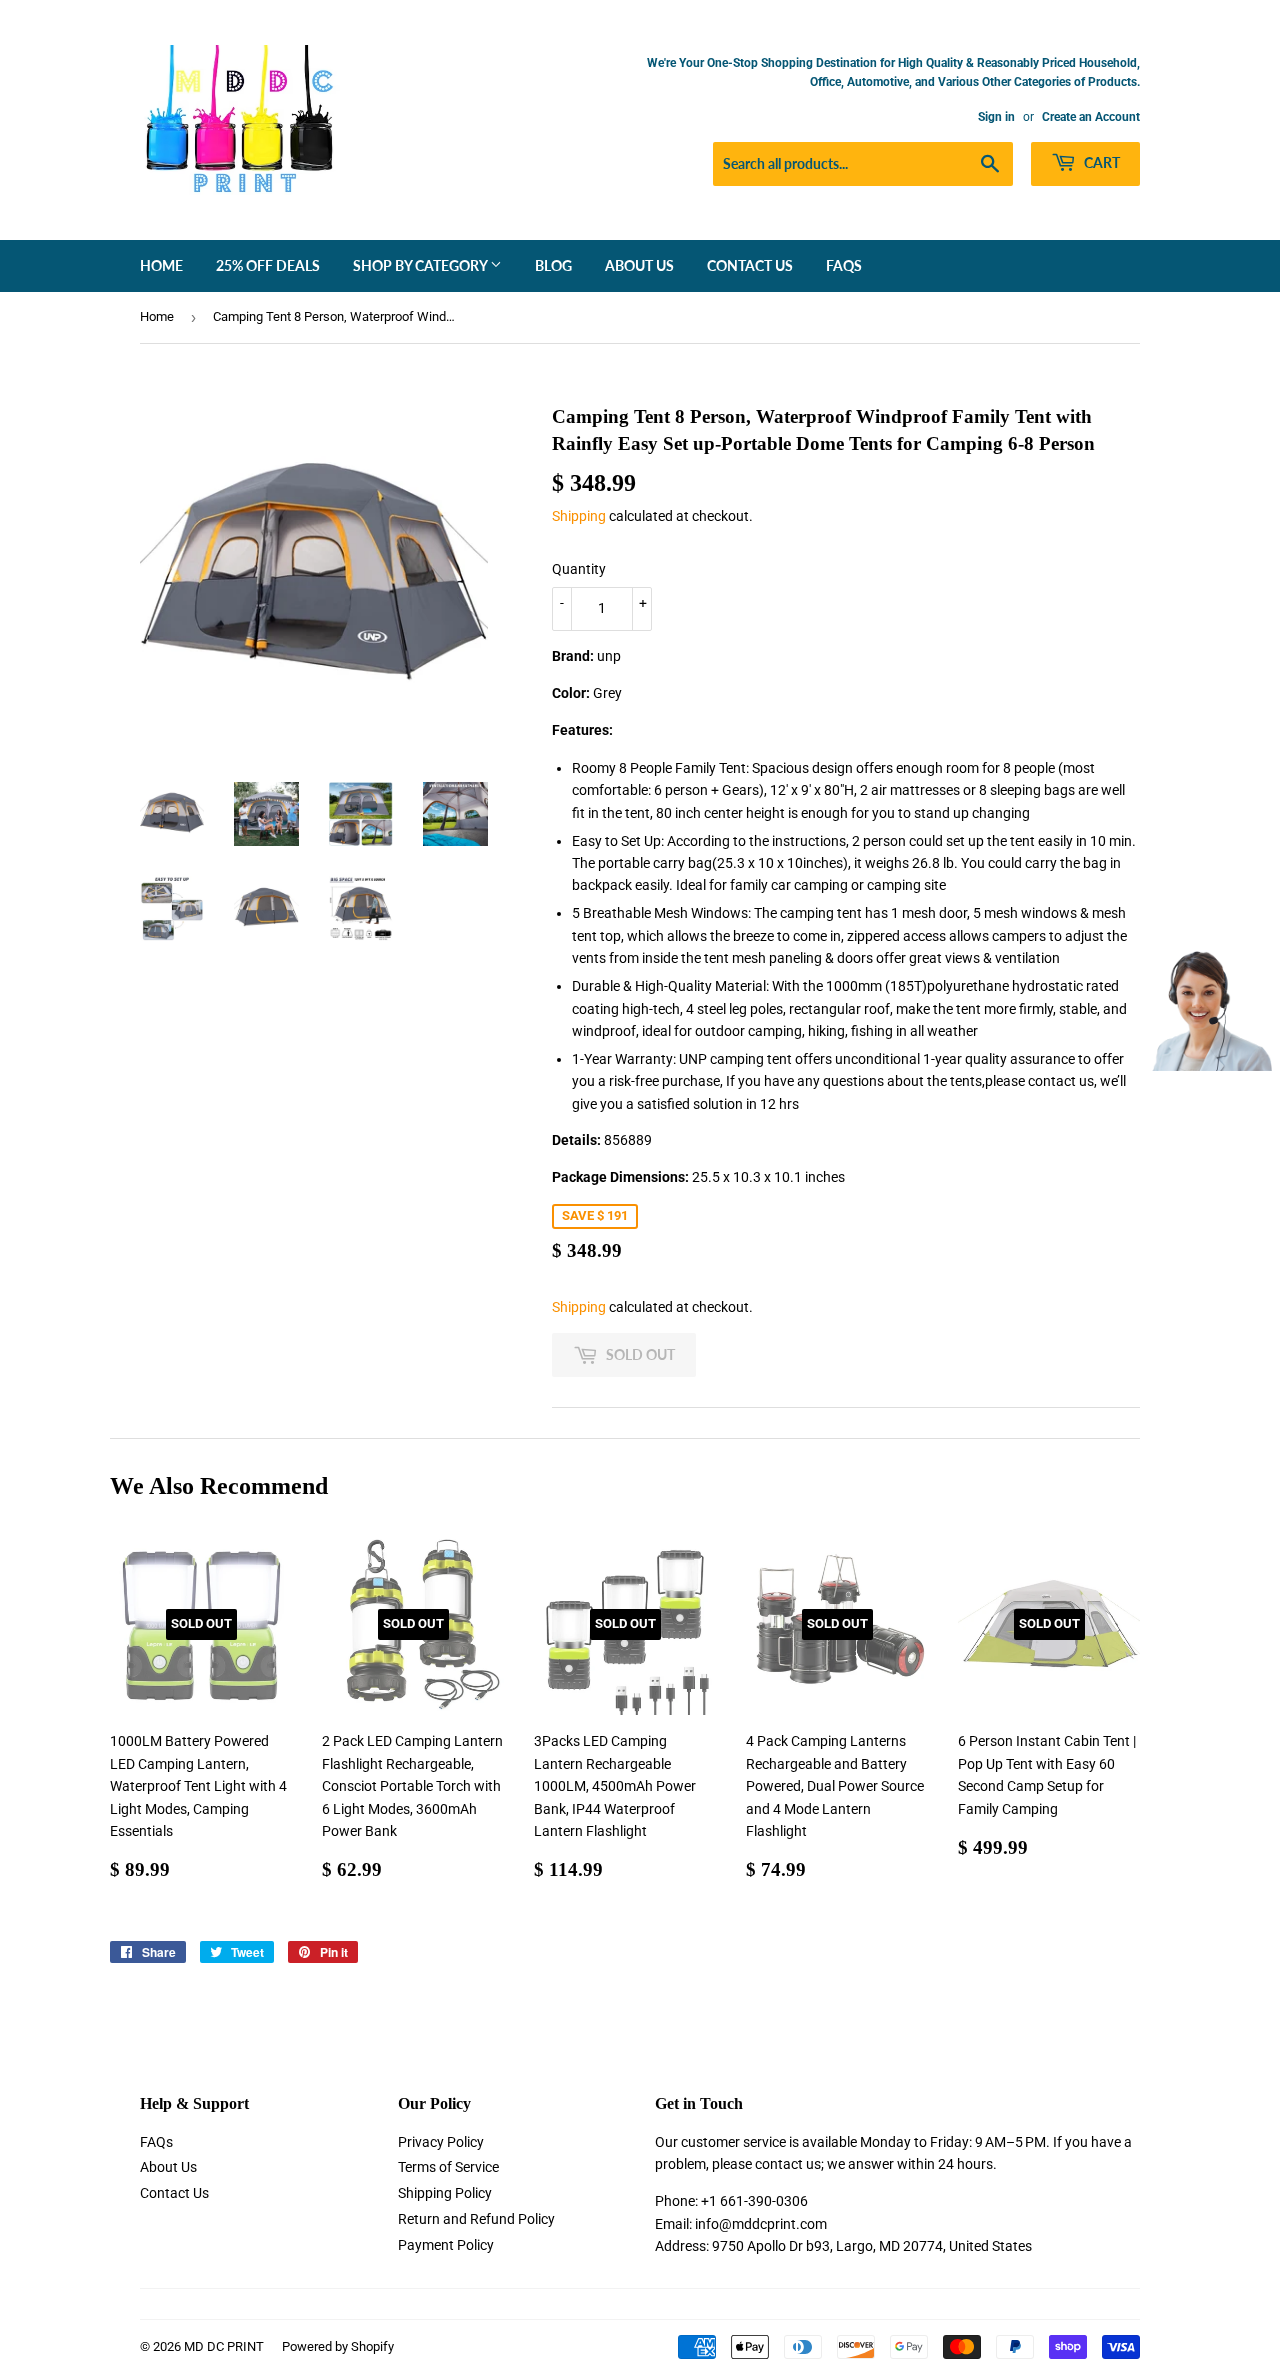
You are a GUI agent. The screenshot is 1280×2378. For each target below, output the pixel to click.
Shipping (579, 516)
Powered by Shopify (338, 2346)
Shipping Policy (445, 2193)
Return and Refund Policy (476, 2219)
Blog (553, 265)
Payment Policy (446, 2245)
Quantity (579, 569)
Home (161, 265)
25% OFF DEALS (268, 265)
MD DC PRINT (224, 2346)
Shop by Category (421, 265)
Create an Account (1091, 117)
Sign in (996, 117)
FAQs (844, 265)
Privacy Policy (441, 2142)
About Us (639, 265)
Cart (1100, 162)
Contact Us (750, 265)
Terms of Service (448, 2167)
